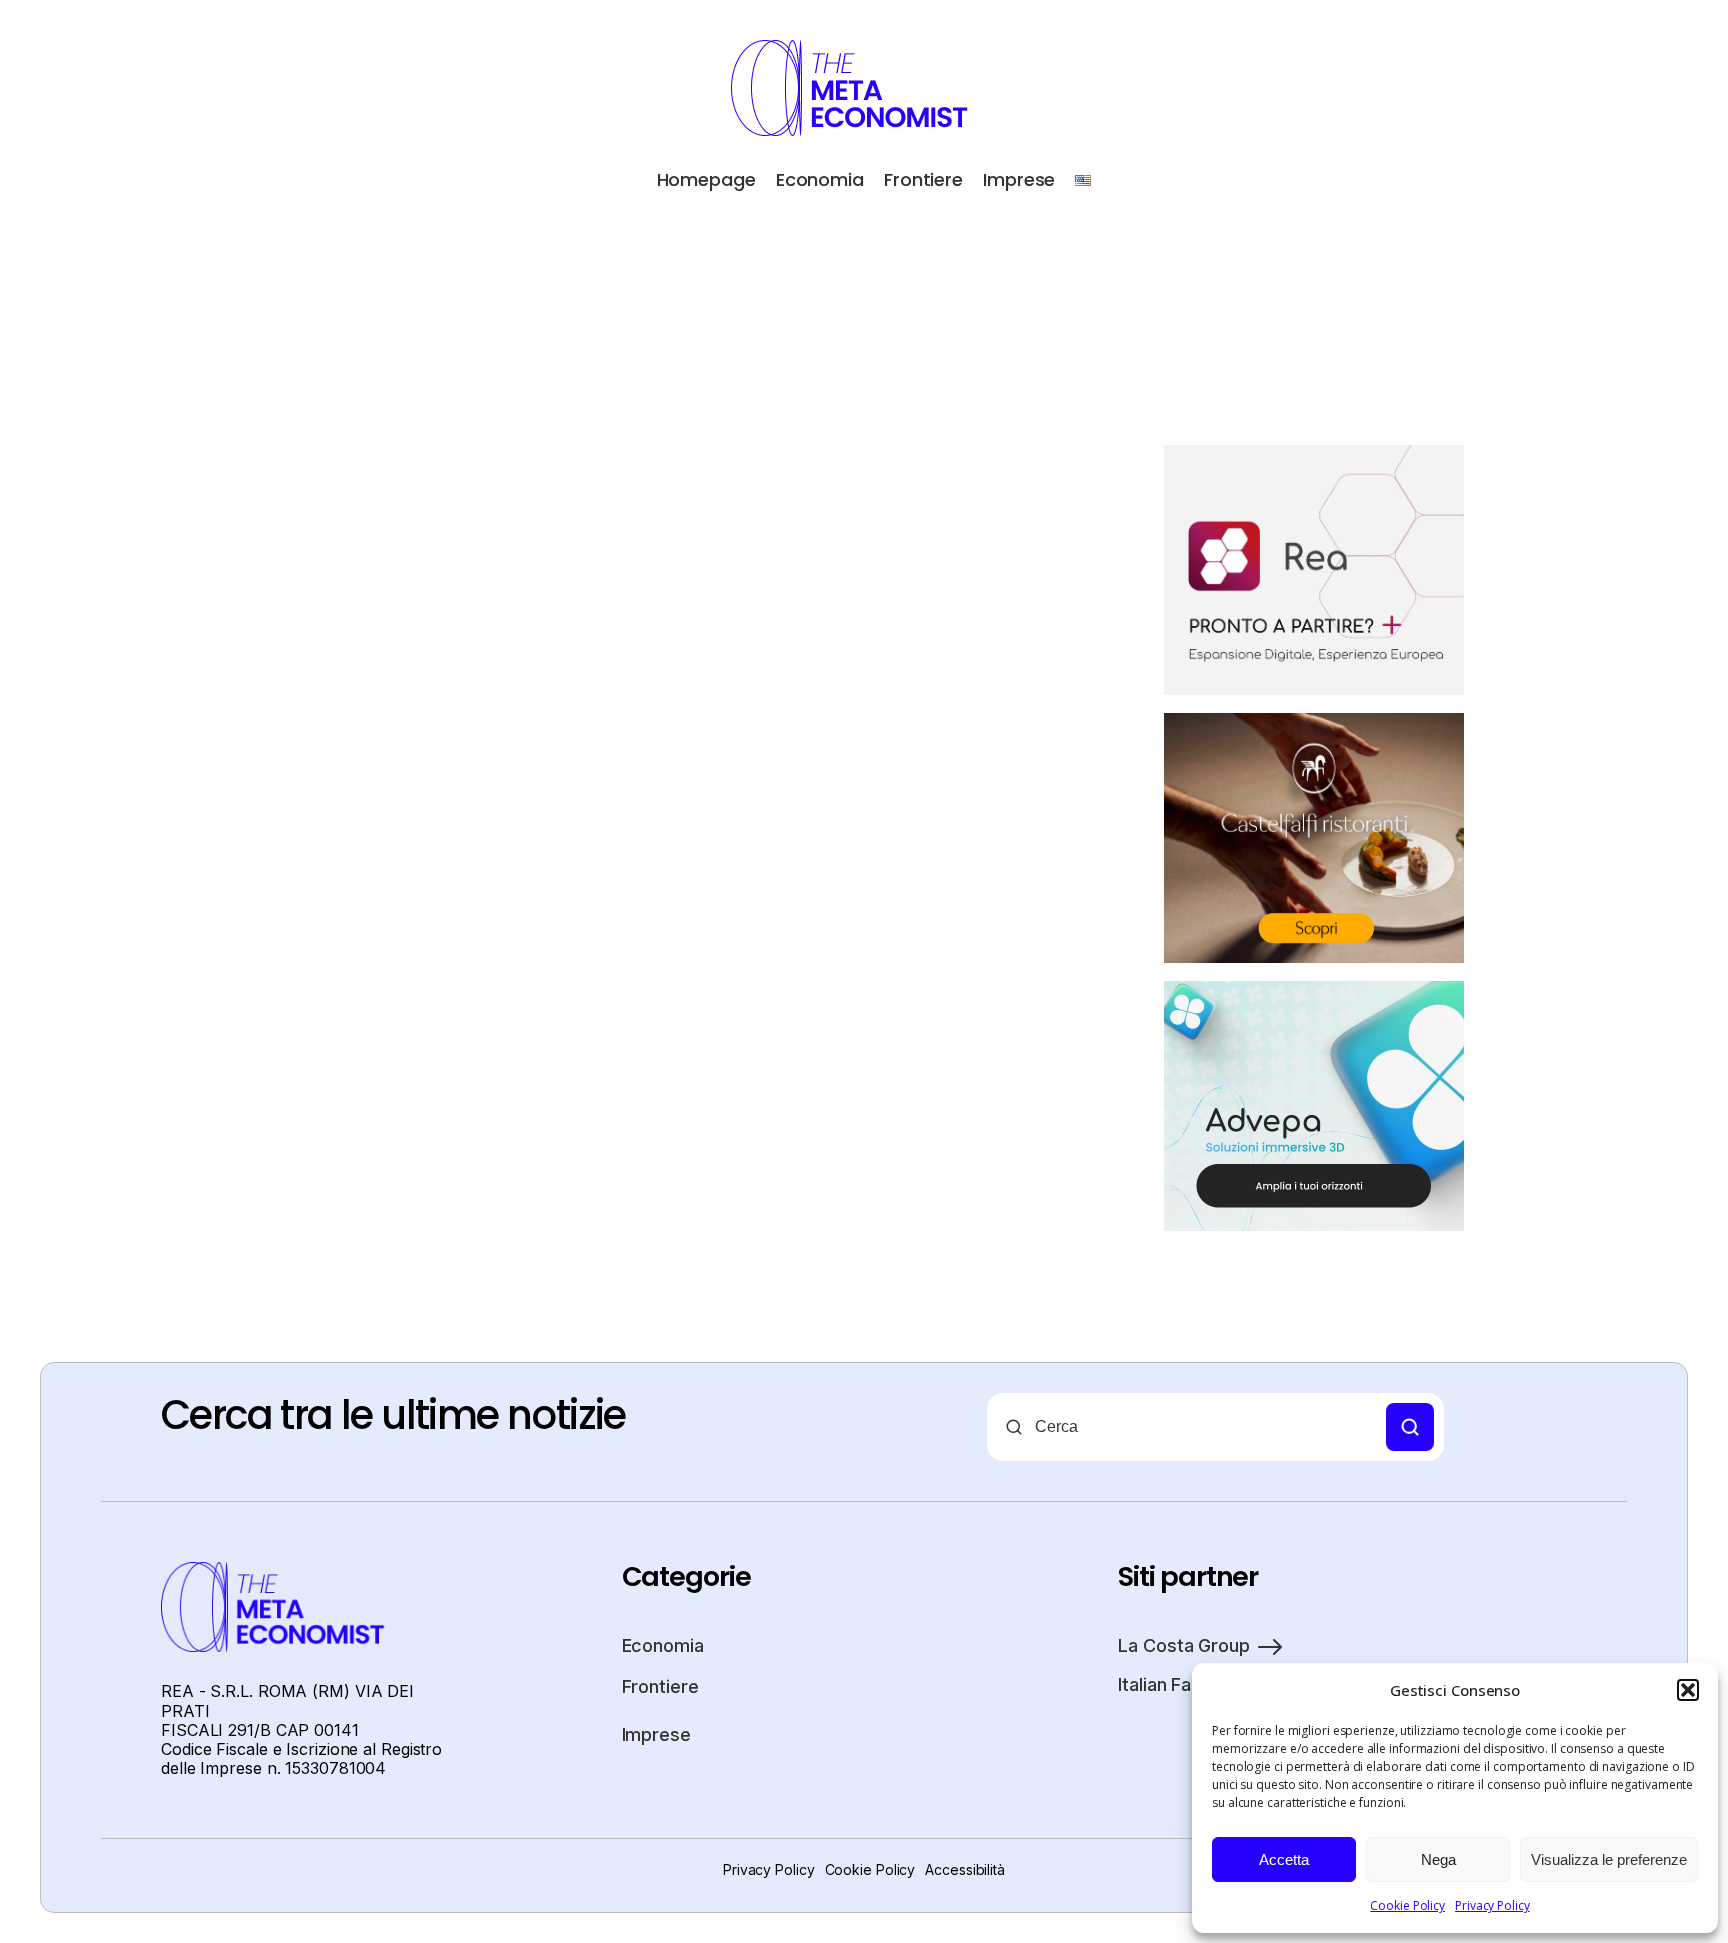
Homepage (706, 179)
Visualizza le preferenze (1609, 1859)
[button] (1688, 1690)
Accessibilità (965, 1869)
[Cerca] (1410, 1427)
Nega (1438, 1859)
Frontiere (923, 179)
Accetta (1284, 1859)
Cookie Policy (1407, 1905)
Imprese (1019, 179)
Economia (820, 179)
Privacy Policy (1492, 1905)
